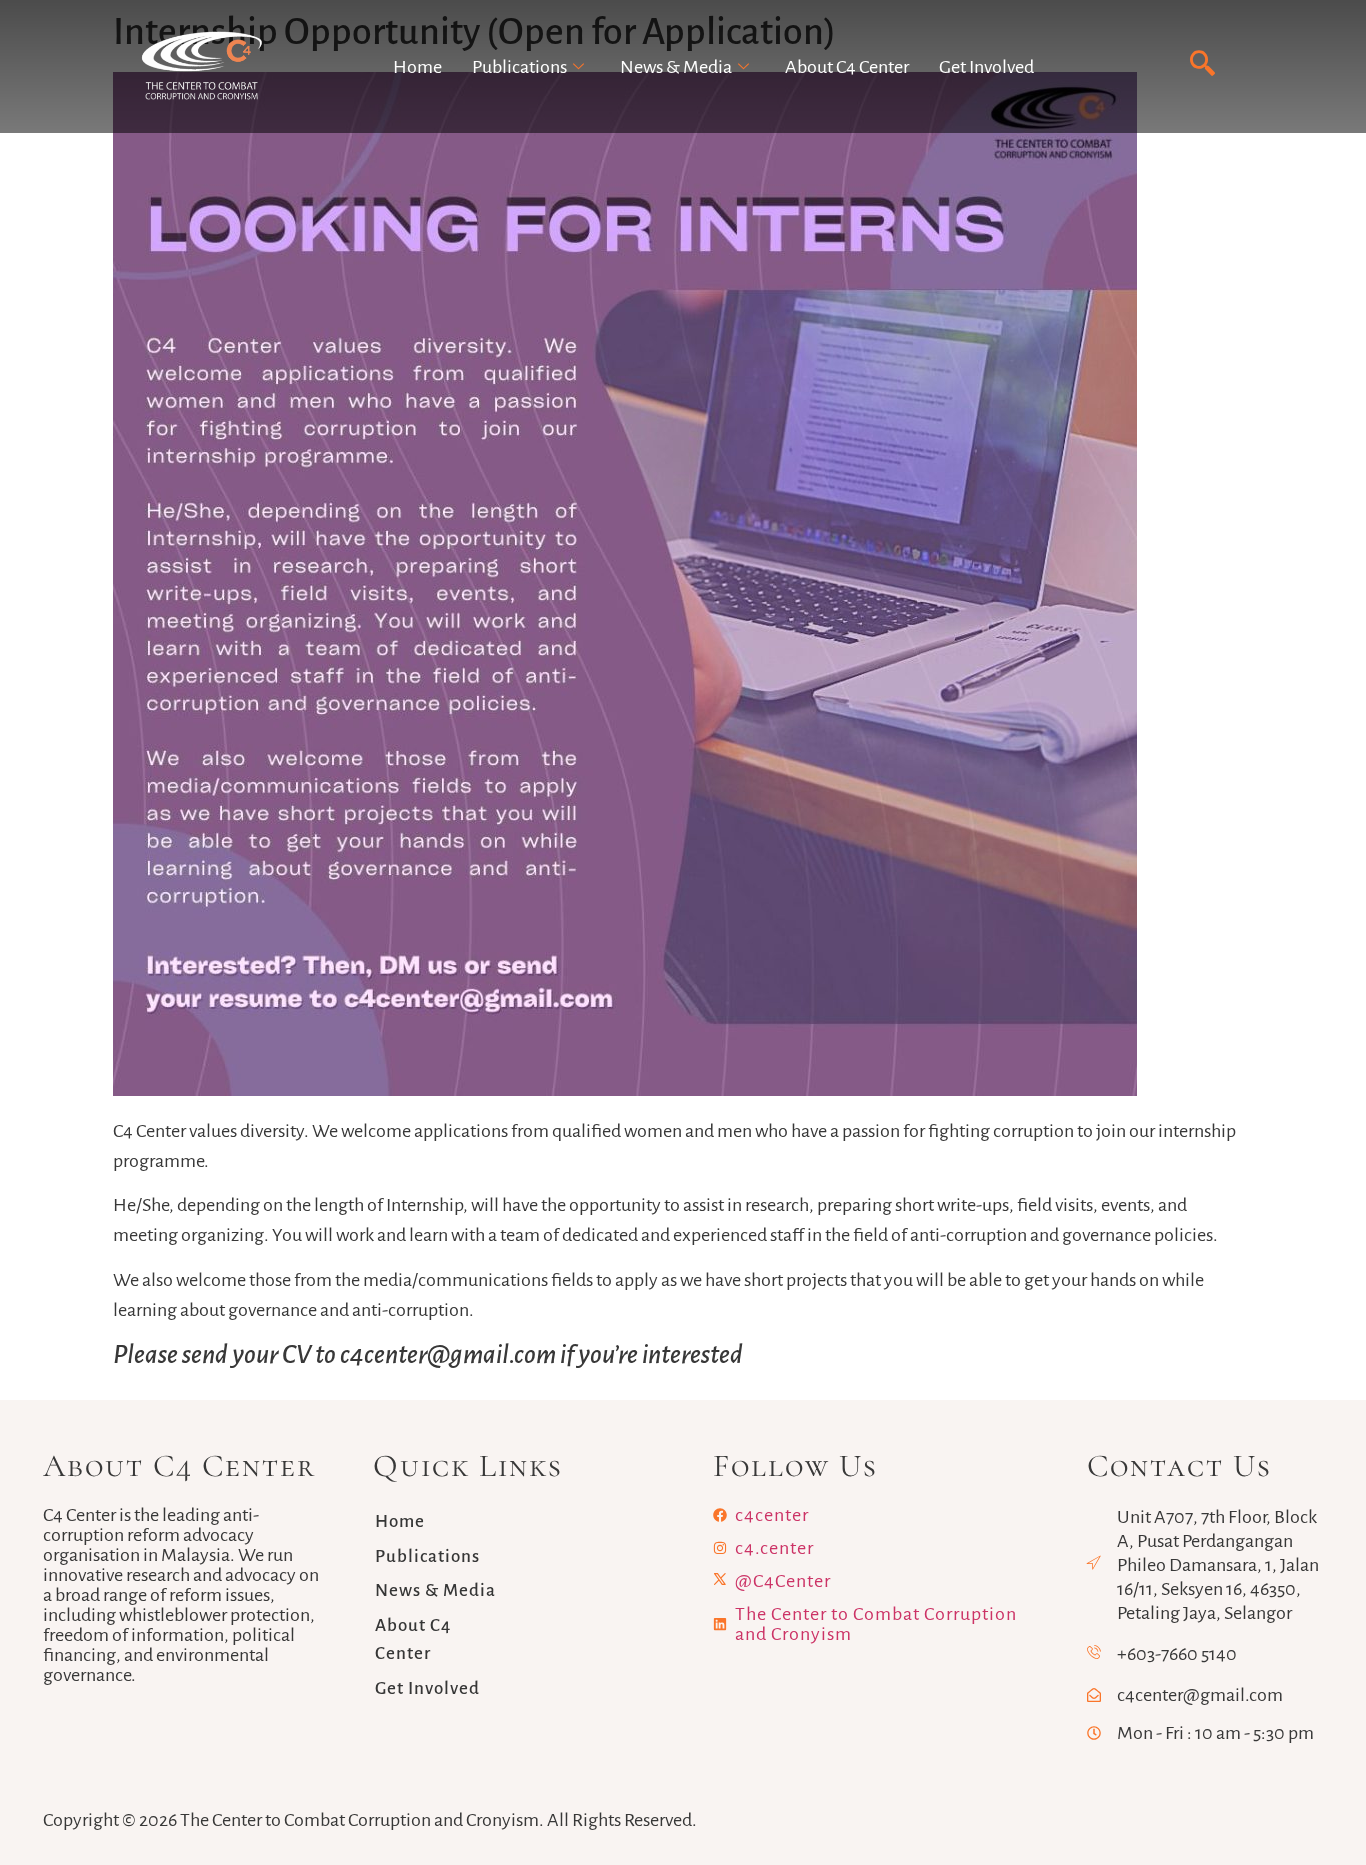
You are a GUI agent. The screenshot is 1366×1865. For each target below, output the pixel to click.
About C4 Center (847, 67)
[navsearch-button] (1202, 65)
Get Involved (986, 67)
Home (417, 67)
